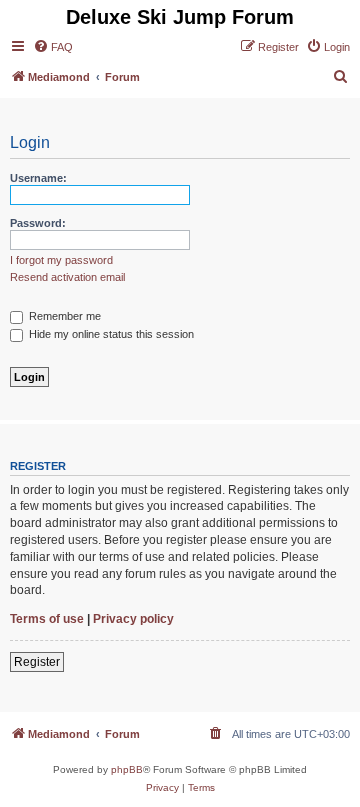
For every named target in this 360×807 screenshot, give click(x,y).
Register (37, 662)
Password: (38, 223)
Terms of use (47, 619)
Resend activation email (67, 277)
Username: (38, 178)
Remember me (63, 316)
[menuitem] (53, 47)
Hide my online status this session (110, 334)
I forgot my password (61, 260)
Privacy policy (133, 619)
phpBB (127, 769)
